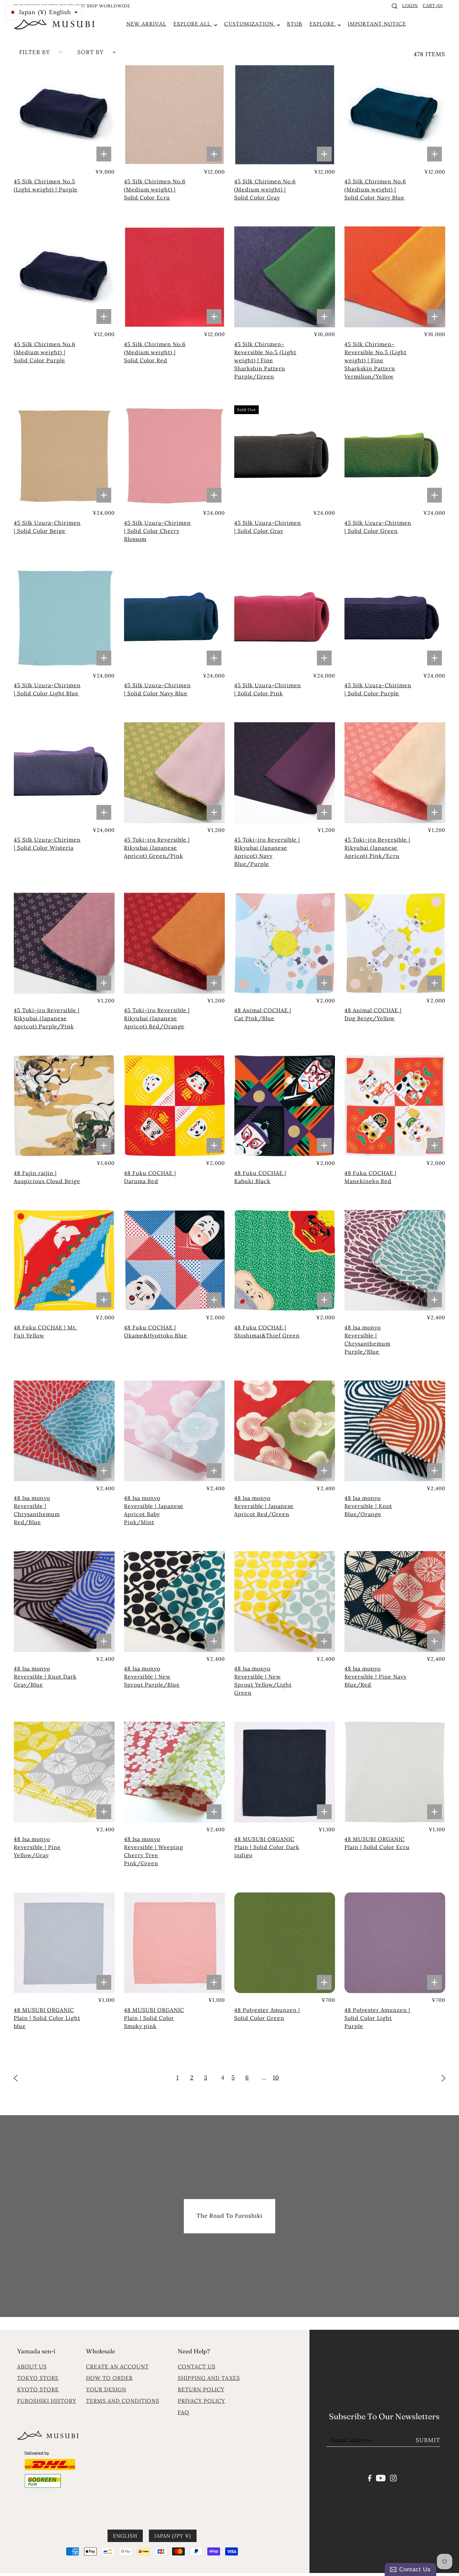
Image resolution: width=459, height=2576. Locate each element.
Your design (106, 2389)
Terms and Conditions (123, 2401)
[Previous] (16, 2077)
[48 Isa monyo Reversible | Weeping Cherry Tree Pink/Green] (174, 1772)
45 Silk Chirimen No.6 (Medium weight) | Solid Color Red (155, 352)
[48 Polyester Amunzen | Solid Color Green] (285, 1943)
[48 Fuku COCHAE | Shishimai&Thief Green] (285, 1260)
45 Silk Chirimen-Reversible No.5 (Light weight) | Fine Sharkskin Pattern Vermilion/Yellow (375, 360)
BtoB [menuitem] (295, 24)
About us (32, 2366)
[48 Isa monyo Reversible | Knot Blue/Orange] (395, 1431)
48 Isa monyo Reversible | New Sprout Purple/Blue (152, 1677)
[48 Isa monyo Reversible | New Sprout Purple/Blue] (174, 1602)
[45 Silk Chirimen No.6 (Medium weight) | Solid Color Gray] (285, 114)
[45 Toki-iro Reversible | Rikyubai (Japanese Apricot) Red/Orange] (174, 943)
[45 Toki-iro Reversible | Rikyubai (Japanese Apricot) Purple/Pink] (64, 943)
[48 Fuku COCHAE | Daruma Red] (174, 1106)
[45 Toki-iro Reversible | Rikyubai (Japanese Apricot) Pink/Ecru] (395, 773)
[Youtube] (381, 2477)
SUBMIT (428, 2440)
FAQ (183, 2412)
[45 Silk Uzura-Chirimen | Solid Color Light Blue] (64, 618)
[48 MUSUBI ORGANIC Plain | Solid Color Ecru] (395, 1772)
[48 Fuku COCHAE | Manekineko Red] (395, 1106)
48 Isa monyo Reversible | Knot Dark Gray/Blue (45, 1677)
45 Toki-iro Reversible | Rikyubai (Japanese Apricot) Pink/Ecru (377, 848)
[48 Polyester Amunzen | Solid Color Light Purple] (395, 1943)
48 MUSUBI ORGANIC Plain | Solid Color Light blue (47, 2018)
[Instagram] (393, 2477)
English (125, 2535)
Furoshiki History (47, 2401)
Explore (323, 24)
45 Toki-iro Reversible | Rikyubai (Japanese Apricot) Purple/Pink (47, 1018)
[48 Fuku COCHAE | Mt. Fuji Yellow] (64, 1260)
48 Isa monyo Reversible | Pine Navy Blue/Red (375, 1677)
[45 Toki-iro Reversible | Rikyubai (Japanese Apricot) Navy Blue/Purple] (285, 773)
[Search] (395, 6)
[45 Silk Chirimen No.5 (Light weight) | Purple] (64, 114)
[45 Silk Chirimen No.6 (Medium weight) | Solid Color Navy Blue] (395, 114)
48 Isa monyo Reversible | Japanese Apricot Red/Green (264, 1506)
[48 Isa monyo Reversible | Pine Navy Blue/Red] (395, 1602)
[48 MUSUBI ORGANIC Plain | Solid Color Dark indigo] (285, 1772)
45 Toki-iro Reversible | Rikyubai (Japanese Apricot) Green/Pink (157, 848)
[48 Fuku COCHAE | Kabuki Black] (285, 1106)
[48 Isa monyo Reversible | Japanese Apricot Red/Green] (285, 1431)
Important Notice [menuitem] (377, 24)
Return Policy (201, 2389)
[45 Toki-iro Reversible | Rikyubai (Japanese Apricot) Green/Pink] (174, 773)
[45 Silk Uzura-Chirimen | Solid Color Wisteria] (64, 773)
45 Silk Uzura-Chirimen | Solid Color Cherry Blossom (157, 531)
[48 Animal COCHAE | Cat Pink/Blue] (285, 943)
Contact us (197, 2366)
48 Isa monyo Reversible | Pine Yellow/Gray (37, 1847)
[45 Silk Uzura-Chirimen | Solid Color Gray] (285, 456)
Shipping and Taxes (209, 2378)
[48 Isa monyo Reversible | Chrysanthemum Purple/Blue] (395, 1260)
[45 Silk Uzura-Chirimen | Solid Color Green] (395, 456)
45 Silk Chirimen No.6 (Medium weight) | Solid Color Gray (265, 189)
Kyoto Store (38, 2389)
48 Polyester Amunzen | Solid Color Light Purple (377, 2018)
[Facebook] (370, 2477)
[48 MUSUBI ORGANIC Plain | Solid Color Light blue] (64, 1943)
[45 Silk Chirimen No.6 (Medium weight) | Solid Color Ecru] (174, 114)
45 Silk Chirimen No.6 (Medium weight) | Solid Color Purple (45, 352)
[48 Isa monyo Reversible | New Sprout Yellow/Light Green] (285, 1602)
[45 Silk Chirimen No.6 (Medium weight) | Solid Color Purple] (64, 277)
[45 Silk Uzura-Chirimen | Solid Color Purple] (395, 618)
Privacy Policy (201, 2401)
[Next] (444, 2077)
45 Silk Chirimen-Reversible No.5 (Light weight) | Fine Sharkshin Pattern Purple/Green (265, 360)
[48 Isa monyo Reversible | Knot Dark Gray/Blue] (64, 1602)
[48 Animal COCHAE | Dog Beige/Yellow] (395, 943)
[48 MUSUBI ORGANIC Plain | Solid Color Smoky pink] (174, 1943)
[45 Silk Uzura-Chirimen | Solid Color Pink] (285, 618)
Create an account (117, 2366)
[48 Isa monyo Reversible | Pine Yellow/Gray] (64, 1772)
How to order (109, 2378)
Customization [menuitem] (250, 24)
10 (276, 2077)
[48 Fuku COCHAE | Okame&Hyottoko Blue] (174, 1260)
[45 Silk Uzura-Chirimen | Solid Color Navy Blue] (174, 618)
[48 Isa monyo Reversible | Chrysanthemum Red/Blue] (64, 1431)
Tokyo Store (38, 2378)
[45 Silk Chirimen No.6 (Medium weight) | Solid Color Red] (174, 277)
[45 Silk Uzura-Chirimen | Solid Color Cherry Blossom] (174, 456)
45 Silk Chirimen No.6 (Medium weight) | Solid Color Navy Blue (375, 189)
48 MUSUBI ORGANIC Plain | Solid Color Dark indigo (267, 1847)
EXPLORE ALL (193, 24)
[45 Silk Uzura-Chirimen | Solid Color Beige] (64, 456)
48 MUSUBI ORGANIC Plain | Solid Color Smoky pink (154, 2018)
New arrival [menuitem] (146, 24)
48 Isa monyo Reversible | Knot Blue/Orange (368, 1506)
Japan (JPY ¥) (173, 2535)
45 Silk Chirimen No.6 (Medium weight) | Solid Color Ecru (155, 189)
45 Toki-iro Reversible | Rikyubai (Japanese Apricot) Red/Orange (157, 1018)
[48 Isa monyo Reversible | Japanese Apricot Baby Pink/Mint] (174, 1431)
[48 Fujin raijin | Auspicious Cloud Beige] (64, 1106)
